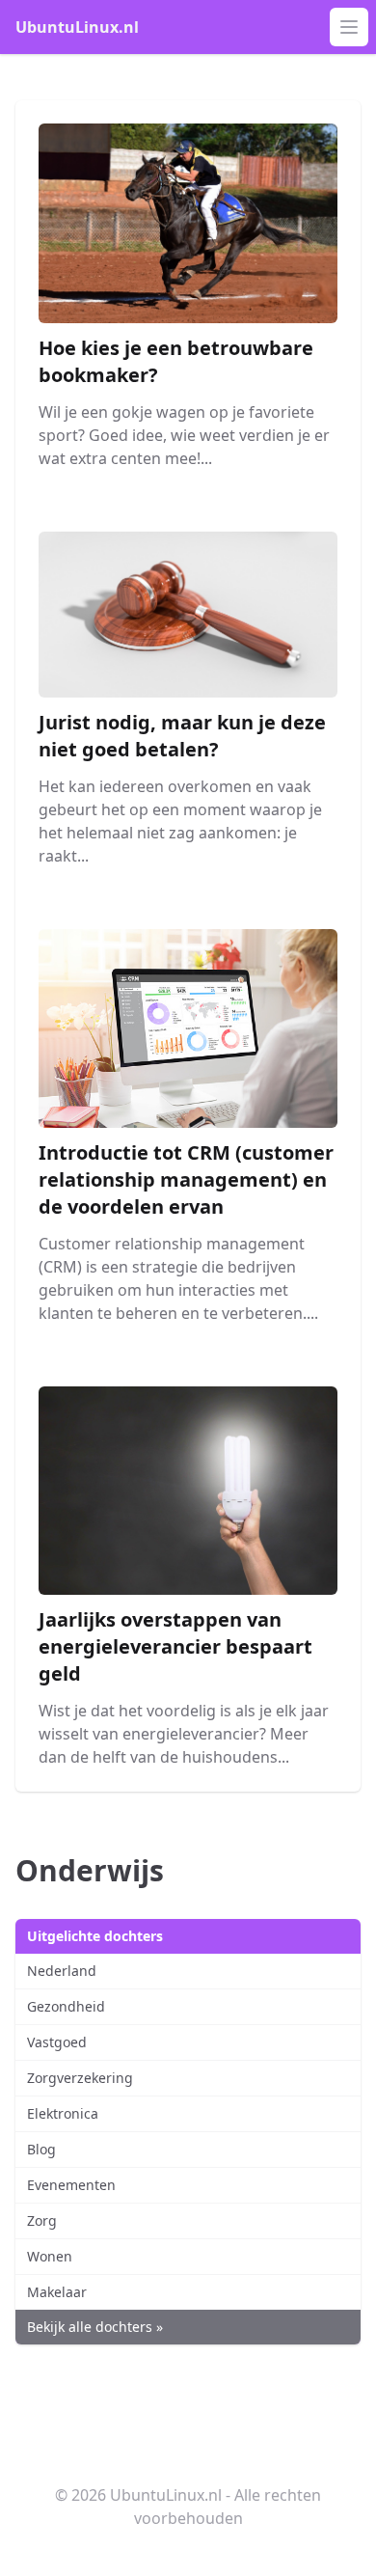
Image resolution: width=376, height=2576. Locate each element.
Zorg (42, 2220)
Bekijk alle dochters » (95, 2327)
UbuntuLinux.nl (77, 27)
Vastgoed (57, 2042)
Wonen (50, 2256)
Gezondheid (66, 2006)
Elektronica (63, 2113)
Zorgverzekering (80, 2078)
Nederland (62, 1971)
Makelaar (57, 2292)
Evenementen (71, 2185)
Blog (41, 2149)
